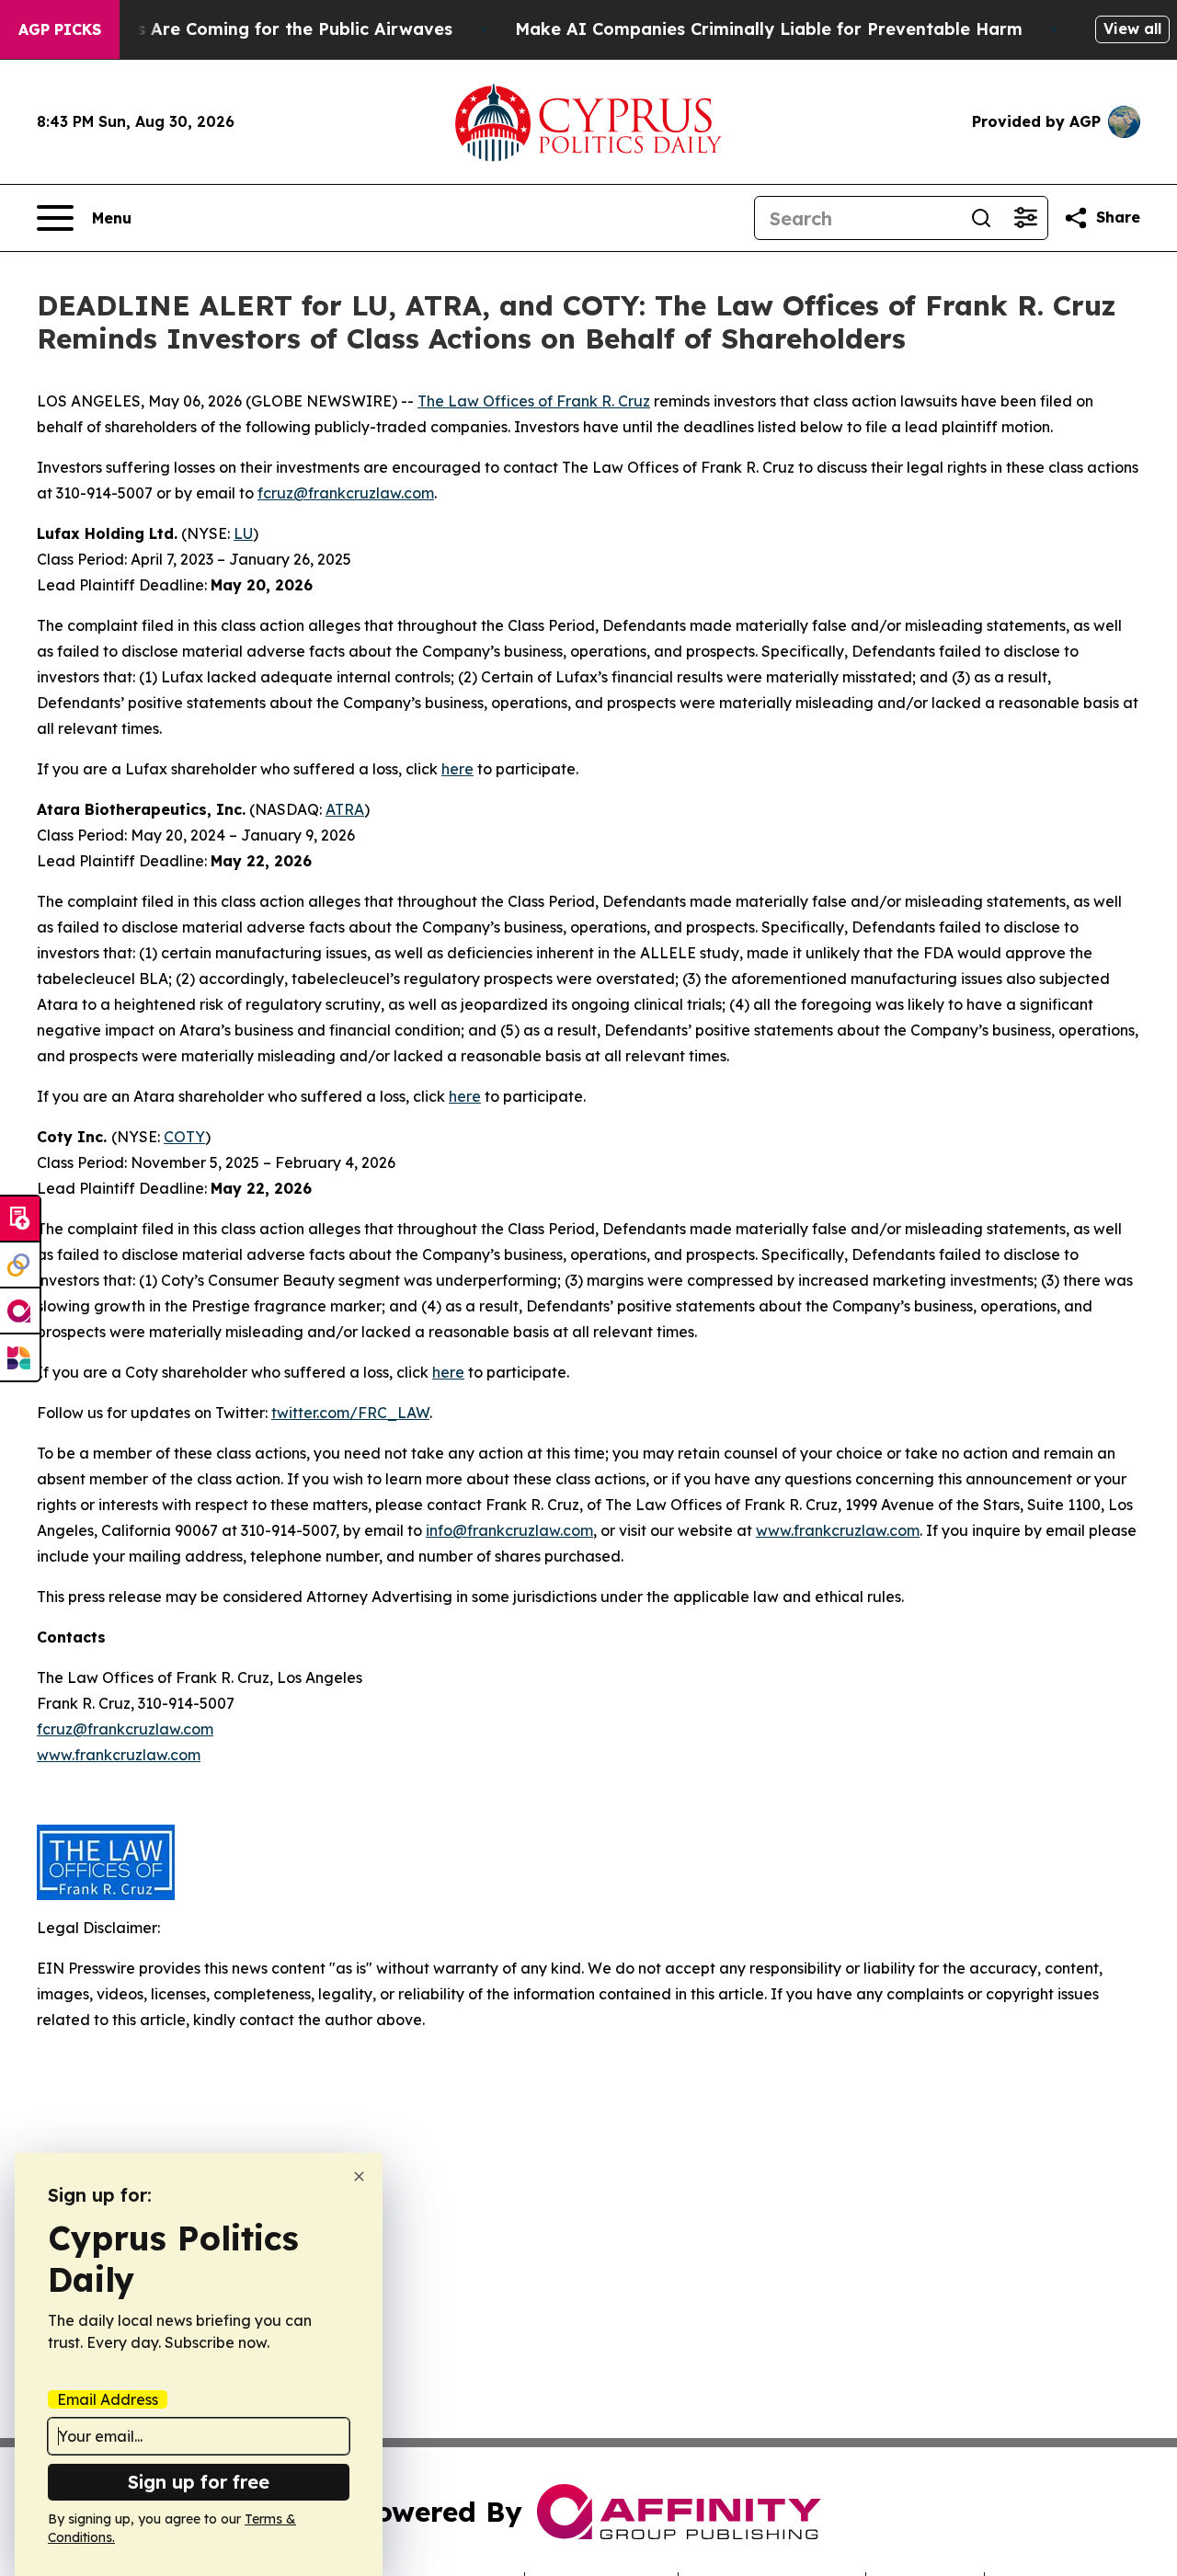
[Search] (981, 218)
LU (243, 533)
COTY (184, 1137)
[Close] (359, 2176)
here (457, 769)
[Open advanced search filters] (1025, 218)
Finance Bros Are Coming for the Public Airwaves (244, 29)
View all (1132, 29)
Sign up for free (199, 2482)
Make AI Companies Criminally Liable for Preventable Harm (769, 29)
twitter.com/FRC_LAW (350, 1413)
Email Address (108, 2399)
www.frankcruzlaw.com (838, 1530)
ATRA (345, 809)
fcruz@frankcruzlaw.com (346, 493)
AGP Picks (60, 29)
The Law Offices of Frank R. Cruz (534, 401)
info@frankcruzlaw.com (509, 1530)
